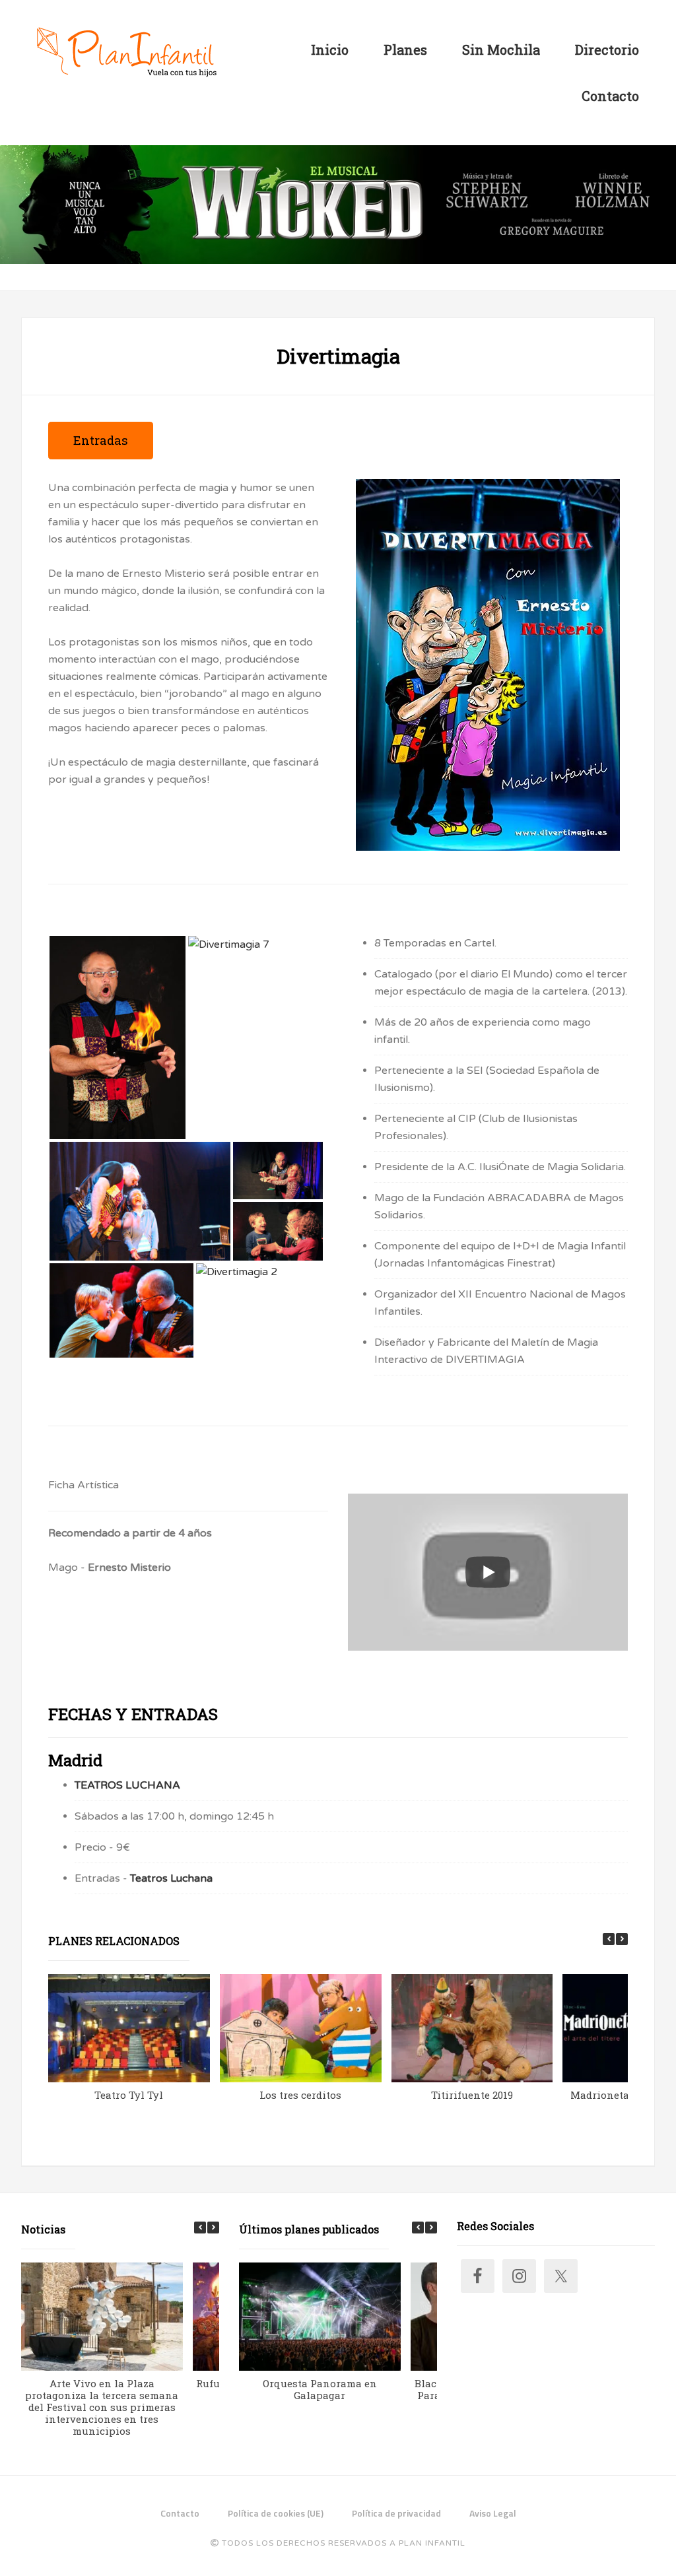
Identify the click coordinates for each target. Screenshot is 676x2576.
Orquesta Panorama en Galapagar (320, 2389)
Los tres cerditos (300, 2095)
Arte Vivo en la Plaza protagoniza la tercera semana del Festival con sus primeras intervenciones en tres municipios (102, 2407)
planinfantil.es (127, 53)
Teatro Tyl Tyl (129, 2095)
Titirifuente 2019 (472, 2095)
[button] (622, 1939)
